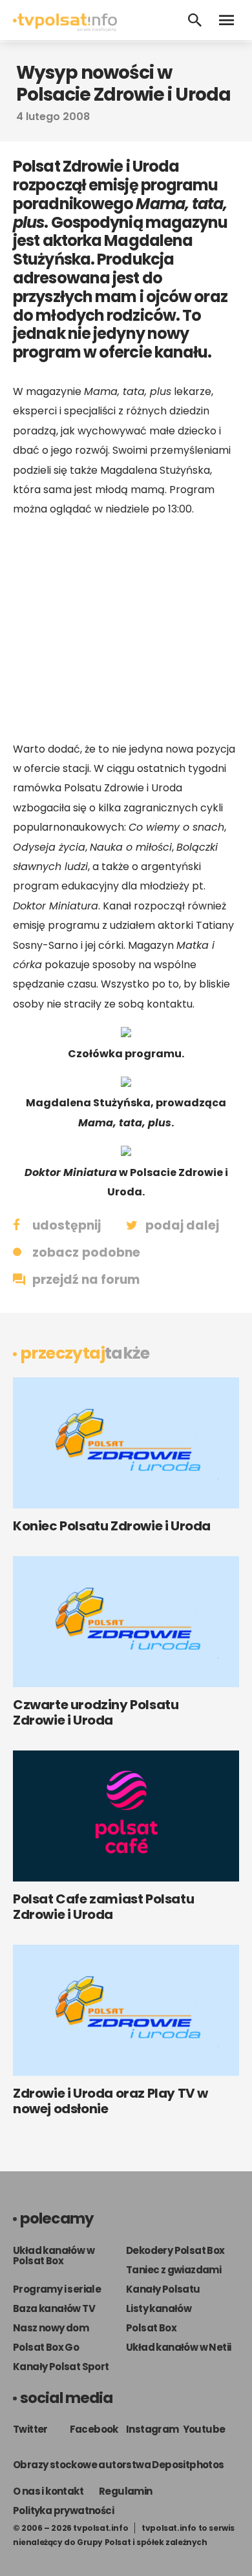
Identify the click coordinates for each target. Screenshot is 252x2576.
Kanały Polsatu (163, 2289)
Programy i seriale (57, 2289)
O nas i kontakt (48, 2491)
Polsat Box (151, 2328)
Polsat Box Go (46, 2347)
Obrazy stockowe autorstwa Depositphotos (119, 2465)
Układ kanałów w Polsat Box (54, 2256)
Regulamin (126, 2491)
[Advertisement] (126, 629)
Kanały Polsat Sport (61, 2367)
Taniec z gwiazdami (173, 2270)
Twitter (30, 2429)
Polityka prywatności (63, 2510)
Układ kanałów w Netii (178, 2347)
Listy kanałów (159, 2308)
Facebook (94, 2429)
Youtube (204, 2429)
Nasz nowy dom (51, 2328)
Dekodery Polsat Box (175, 2250)
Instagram (152, 2429)
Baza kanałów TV (54, 2308)
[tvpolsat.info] (65, 28)
